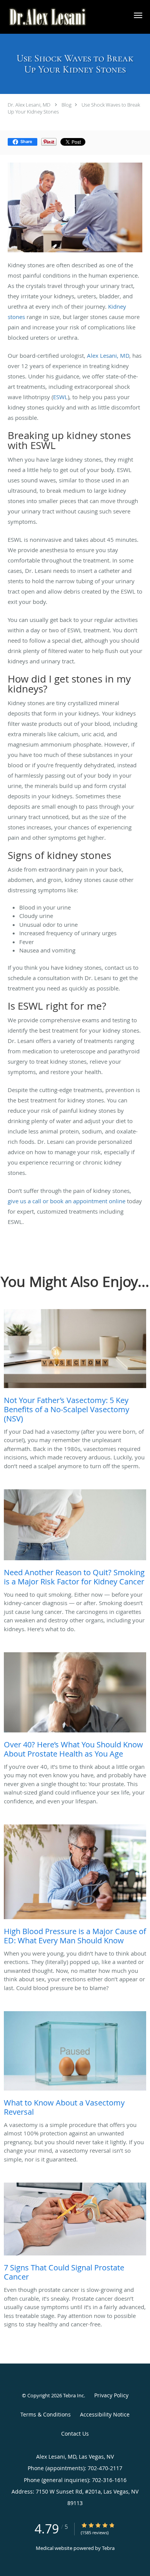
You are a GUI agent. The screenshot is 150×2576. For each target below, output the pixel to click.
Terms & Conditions (46, 2414)
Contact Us (75, 2434)
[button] (138, 15)
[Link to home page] (62, 17)
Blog (67, 105)
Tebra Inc (73, 2395)
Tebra (108, 2548)
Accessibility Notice (105, 2414)
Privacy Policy (111, 2395)
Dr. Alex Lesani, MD (29, 105)
